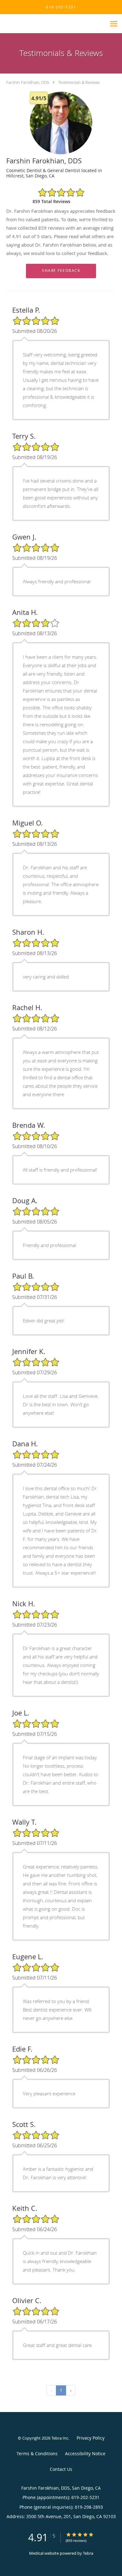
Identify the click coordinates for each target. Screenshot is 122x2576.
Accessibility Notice (85, 2453)
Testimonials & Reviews (79, 82)
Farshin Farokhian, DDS (28, 82)
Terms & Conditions (37, 2453)
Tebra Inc (60, 2438)
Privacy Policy (91, 2438)
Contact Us (61, 2469)
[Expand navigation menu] (114, 24)
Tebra (88, 2553)
